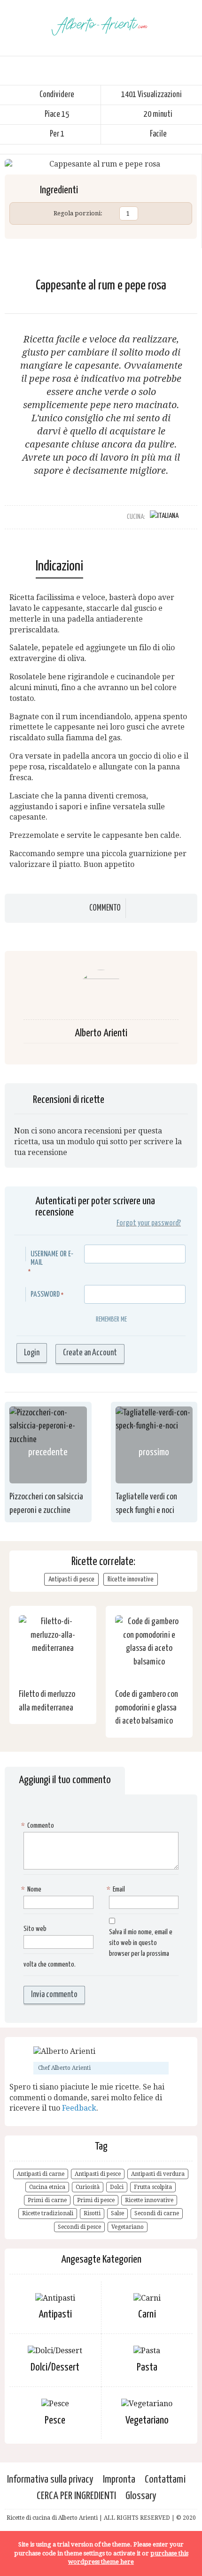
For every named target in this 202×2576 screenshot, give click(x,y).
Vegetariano (128, 2227)
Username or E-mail (52, 1258)
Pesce (55, 2420)
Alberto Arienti (101, 1033)
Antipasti (55, 2314)
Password (45, 1295)
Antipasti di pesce (71, 1579)
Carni (147, 2314)
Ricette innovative (131, 1579)
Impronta (119, 2480)
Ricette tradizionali (48, 2213)
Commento (105, 908)
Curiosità (88, 2187)
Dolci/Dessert (55, 2367)
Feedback (79, 2108)
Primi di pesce (96, 2200)
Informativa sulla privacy (50, 2480)
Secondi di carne (157, 2213)
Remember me (111, 1319)
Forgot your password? (149, 1223)
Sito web (35, 1929)
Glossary (141, 2496)
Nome (32, 1889)
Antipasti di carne (41, 2174)
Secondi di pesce (79, 2227)
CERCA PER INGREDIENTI (76, 2496)
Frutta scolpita (153, 2187)
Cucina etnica (47, 2187)
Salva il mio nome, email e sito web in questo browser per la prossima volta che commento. (98, 1948)
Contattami (165, 2480)
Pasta (147, 2367)
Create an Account (90, 1353)
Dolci (117, 2187)
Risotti (92, 2213)
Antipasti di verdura (158, 2174)
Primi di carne (47, 2200)
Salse (117, 2213)
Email (117, 1889)
